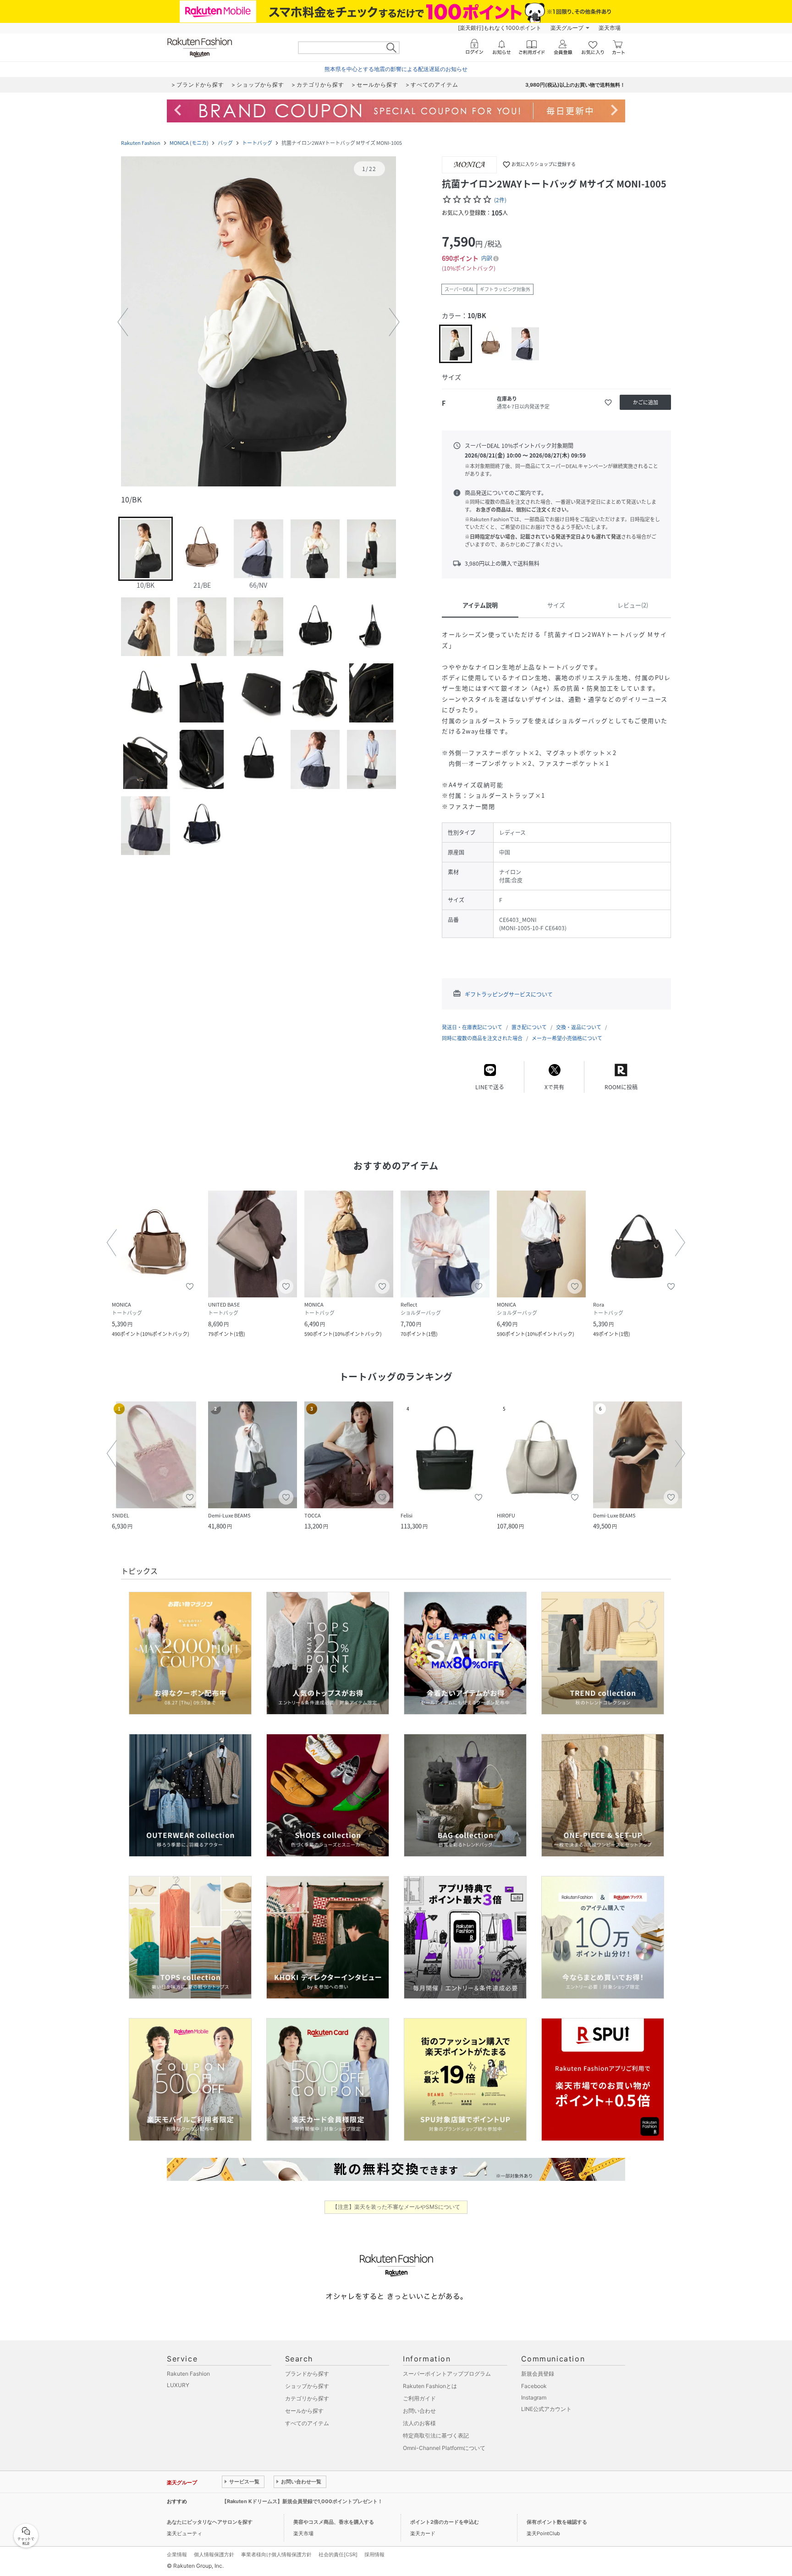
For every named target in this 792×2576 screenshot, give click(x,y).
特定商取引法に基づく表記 (436, 2435)
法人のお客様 (419, 2423)
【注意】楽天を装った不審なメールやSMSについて (396, 2207)
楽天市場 (610, 28)
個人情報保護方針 (214, 2554)
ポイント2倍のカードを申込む (445, 2522)
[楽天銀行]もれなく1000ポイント (500, 28)
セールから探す (304, 2411)
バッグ (225, 143)
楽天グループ (567, 28)
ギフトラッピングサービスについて (509, 994)
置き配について (529, 1027)
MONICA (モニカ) (189, 143)
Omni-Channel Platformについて (444, 2448)
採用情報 (374, 2554)
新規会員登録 (538, 2374)
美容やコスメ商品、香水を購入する (334, 2522)
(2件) (500, 200)
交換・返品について (579, 1027)
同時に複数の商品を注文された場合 (482, 1038)
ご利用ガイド (419, 2398)
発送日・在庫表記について (472, 1027)
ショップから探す (307, 2386)
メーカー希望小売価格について (567, 1038)
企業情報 (177, 2554)
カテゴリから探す (307, 2398)
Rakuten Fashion (141, 143)
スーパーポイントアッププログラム (447, 2374)
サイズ (556, 605)
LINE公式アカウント (546, 2409)
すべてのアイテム (307, 2423)
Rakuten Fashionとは (430, 2386)
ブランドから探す (307, 2374)
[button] (258, 322)
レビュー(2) (633, 605)
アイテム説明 (480, 605)
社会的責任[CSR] (338, 2554)
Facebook (534, 2386)
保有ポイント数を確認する (557, 2522)
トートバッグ (257, 143)
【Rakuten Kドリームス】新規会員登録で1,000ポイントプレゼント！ (302, 2501)
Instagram (534, 2397)
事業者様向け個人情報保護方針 (276, 2554)
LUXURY (178, 2385)
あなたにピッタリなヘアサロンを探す (210, 2522)
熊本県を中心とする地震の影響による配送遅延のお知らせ (396, 69)
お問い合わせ (419, 2411)
